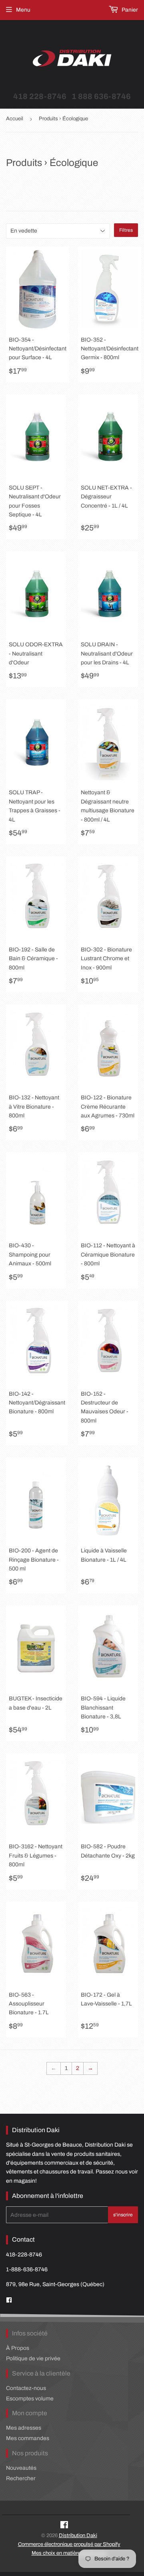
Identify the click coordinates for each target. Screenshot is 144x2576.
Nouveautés (21, 2468)
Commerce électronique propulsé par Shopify (69, 2544)
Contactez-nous (26, 2388)
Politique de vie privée (33, 2358)
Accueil (15, 119)
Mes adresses (24, 2428)
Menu (23, 10)
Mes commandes (28, 2438)
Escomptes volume (30, 2399)
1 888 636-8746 (101, 96)
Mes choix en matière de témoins (69, 2553)
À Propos (18, 2348)
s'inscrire (123, 2215)
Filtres (126, 230)
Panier (129, 10)
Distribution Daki (78, 2536)
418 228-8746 (40, 96)
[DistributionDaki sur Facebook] (9, 2300)
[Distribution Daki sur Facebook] (64, 2526)
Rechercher (21, 2478)
